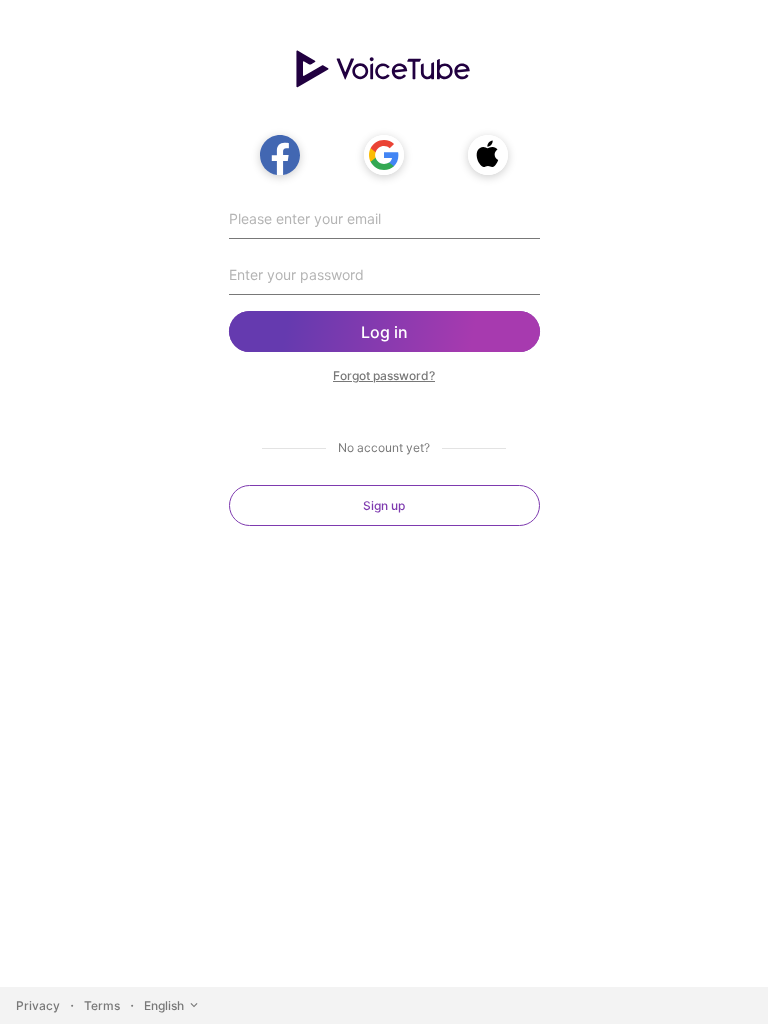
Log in (384, 332)
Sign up (384, 505)
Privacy (38, 1005)
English (164, 1005)
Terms (102, 1005)
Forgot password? (384, 375)
